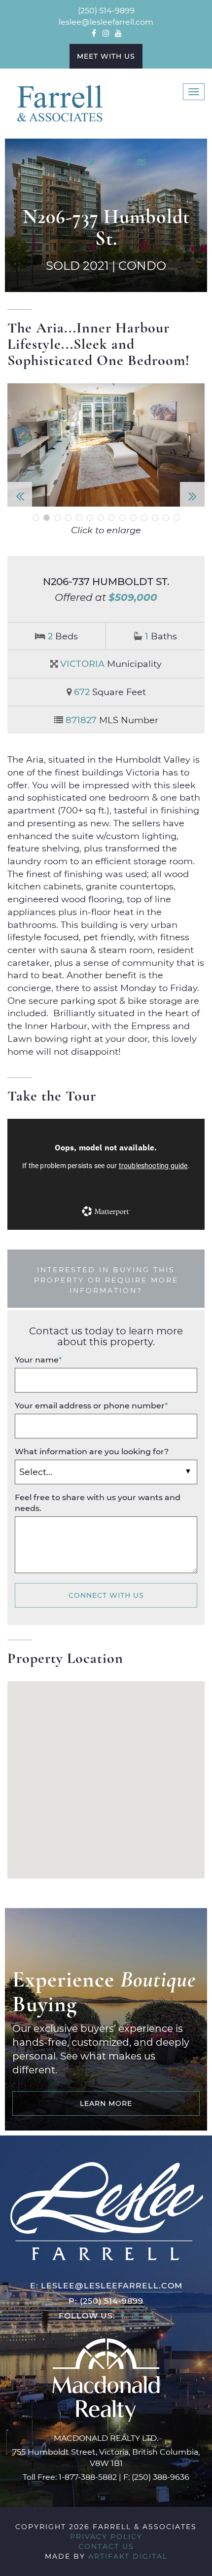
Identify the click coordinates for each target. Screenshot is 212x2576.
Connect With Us (106, 1595)
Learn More (106, 2103)
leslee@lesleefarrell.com (106, 21)
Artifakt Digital (128, 2556)
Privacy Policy (106, 2536)
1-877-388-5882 (88, 2477)
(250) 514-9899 (106, 10)
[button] (22, 445)
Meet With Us (106, 56)
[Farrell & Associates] (59, 103)
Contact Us (106, 2546)
